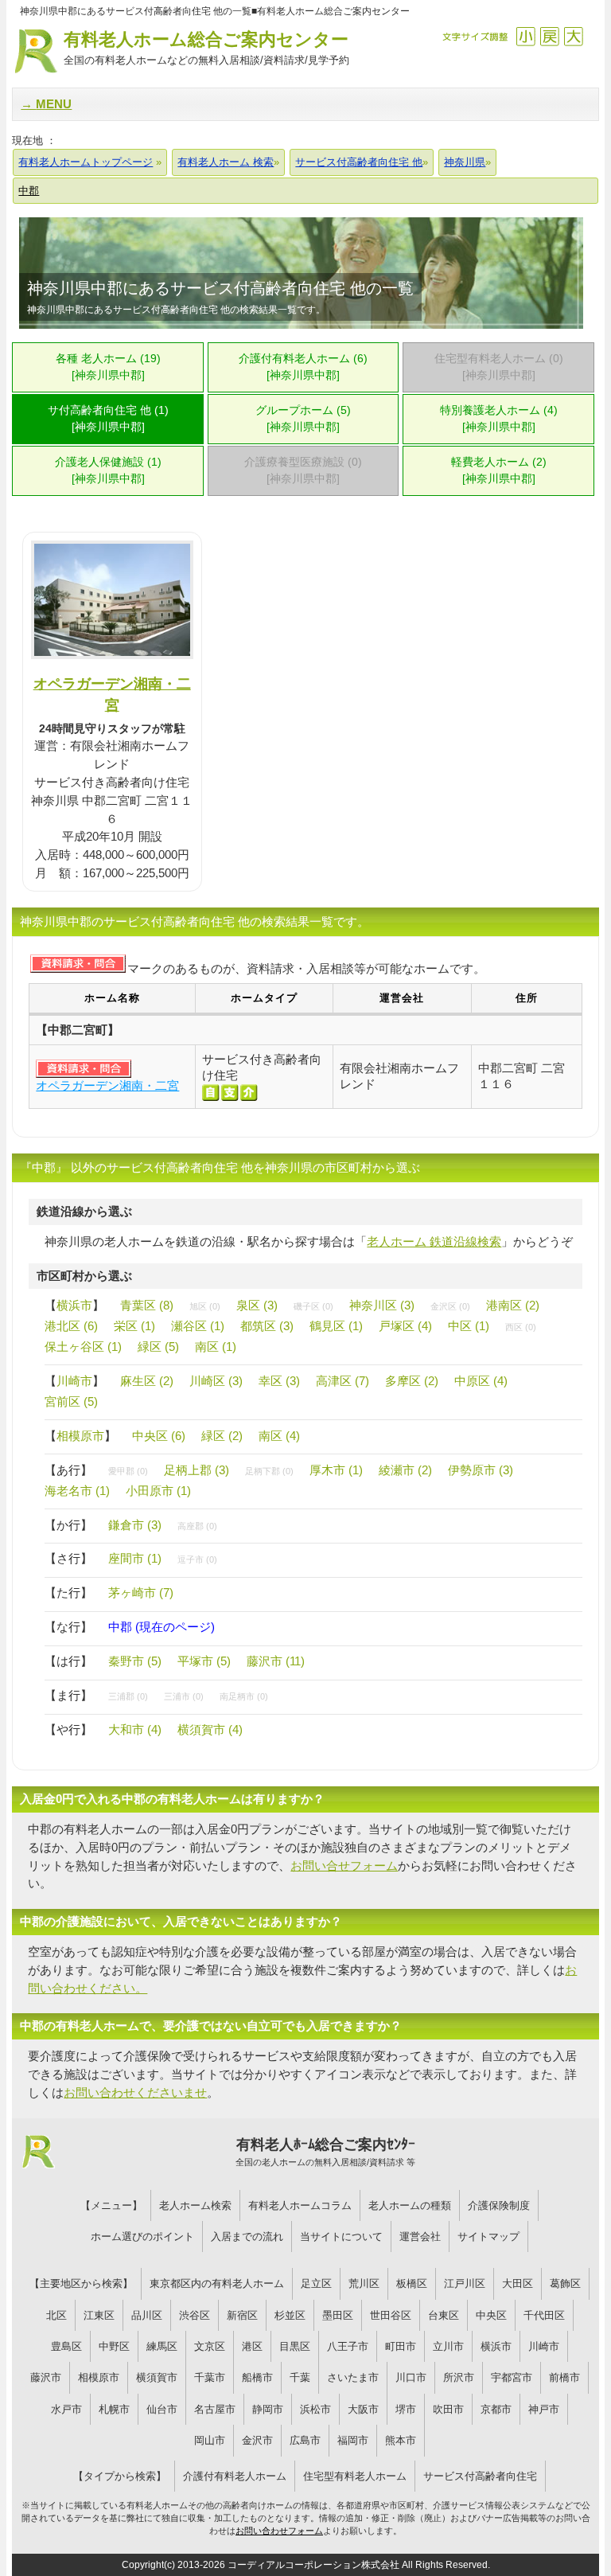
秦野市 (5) (135, 1661)
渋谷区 (195, 2315)
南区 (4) (279, 1436)
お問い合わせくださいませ (135, 2092)
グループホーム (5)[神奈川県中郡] (303, 419)
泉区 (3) (257, 1305)
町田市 (401, 2346)
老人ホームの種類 (410, 2205)
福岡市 (353, 2440)
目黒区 (295, 2346)
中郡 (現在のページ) (162, 1627)
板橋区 (412, 2283)
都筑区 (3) (267, 1326)
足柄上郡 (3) (197, 1470)
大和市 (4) (135, 1729)
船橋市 (257, 2377)
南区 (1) (216, 1347)
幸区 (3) (279, 1381)
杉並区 (290, 2315)
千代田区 (544, 2315)
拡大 (573, 36)
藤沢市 (46, 2377)
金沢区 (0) (450, 1306)
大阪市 (363, 2409)
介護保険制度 (499, 2205)
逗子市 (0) (197, 1559)
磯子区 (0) (313, 1306)
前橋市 (564, 2377)
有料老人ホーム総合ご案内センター (206, 48)
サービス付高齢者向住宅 (480, 2476)
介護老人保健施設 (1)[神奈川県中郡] (108, 470)
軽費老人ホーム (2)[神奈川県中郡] (499, 470)
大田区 (518, 2283)
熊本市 (401, 2440)
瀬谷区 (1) (198, 1326)
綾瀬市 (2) (405, 1470)
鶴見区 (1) (336, 1326)
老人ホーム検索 (195, 2205)
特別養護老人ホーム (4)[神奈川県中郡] (499, 419)
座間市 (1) (135, 1558)
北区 (56, 2315)
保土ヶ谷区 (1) (83, 1347)
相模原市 (80, 1436)
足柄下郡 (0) (269, 1471)
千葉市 (210, 2377)
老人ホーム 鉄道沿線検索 (434, 1241)
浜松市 (315, 2409)
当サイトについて (341, 2236)
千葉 (300, 2377)
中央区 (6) (159, 1436)
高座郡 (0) (197, 1526)
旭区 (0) (205, 1306)
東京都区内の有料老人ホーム (217, 2283)
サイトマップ (488, 2236)
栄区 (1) (134, 1326)
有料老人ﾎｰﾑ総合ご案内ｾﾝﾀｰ (325, 2152)
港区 (252, 2346)
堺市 (406, 2409)
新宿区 (242, 2315)
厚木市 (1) (336, 1470)
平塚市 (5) (204, 1661)
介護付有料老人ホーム (235, 2476)
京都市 (496, 2409)
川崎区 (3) (216, 1381)
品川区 (147, 2315)
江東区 (99, 2315)
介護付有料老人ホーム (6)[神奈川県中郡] (303, 367)
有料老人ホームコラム (300, 2205)
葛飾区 (565, 2283)
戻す (549, 36)
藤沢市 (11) (276, 1661)
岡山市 (210, 2440)
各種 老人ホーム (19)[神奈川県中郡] (108, 367)
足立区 (316, 2283)
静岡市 (268, 2409)
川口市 (411, 2377)
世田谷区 (391, 2315)
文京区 (210, 2346)
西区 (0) (521, 1327)
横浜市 (74, 1305)
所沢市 (459, 2377)
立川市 (448, 2346)
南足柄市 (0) (244, 1696)
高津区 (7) (342, 1381)
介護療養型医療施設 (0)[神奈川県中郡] (303, 470)
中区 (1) (469, 1326)
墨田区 (338, 2315)
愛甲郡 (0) (128, 1471)
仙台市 (162, 2409)
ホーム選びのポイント (142, 2236)
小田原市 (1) (158, 1491)
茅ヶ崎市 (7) (141, 1592)
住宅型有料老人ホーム (355, 2476)
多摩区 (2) (412, 1381)
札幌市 (114, 2409)
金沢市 (257, 2440)
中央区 (491, 2315)
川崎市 (74, 1381)
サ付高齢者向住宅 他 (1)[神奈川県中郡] (108, 419)
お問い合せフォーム (344, 1866)
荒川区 (364, 2283)
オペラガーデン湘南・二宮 (107, 1085)
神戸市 (544, 2409)
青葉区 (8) (147, 1305)
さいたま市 (353, 2377)
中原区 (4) (481, 1381)
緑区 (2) (222, 1436)
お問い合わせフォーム (279, 2531)
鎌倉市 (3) (135, 1525)
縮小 (525, 36)
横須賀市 (157, 2377)
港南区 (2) (513, 1305)
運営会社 (420, 2236)
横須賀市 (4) (210, 1729)
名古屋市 (215, 2409)
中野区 (114, 2346)
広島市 (305, 2440)
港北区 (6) (71, 1326)
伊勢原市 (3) (481, 1470)
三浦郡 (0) (128, 1696)
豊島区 (66, 2346)
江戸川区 (465, 2283)
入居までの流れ (247, 2236)
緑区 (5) (158, 1347)
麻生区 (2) (147, 1381)
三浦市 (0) (184, 1696)
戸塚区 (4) (405, 1326)
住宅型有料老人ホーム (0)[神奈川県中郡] (499, 367)
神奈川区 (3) (382, 1305)
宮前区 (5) (71, 1401)
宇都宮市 (512, 2377)
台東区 (444, 2315)
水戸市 (66, 2409)
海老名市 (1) (77, 1491)
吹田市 (448, 2409)
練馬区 (162, 2346)
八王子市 (348, 2346)
